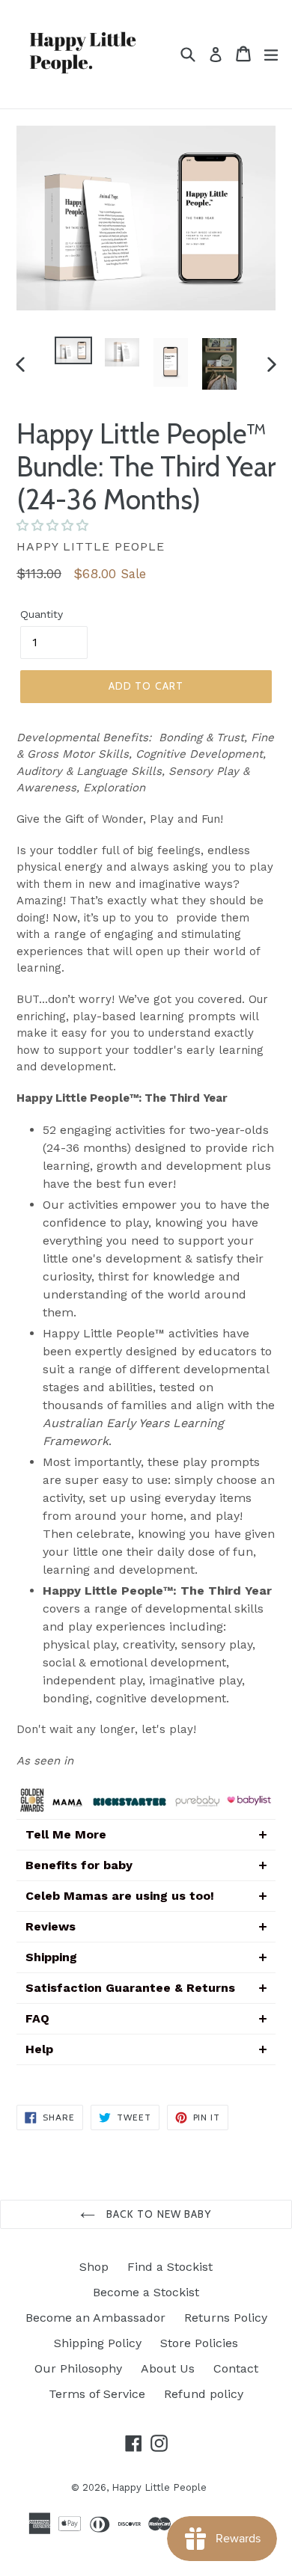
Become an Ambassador (95, 2318)
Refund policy (204, 2394)
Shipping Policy (98, 2343)
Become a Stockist (146, 2292)
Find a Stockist (170, 2267)
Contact (236, 2368)
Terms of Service (97, 2394)
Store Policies (199, 2343)
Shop (94, 2267)
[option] (73, 350)
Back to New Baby (157, 2214)
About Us (168, 2368)
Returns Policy (226, 2318)
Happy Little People (159, 2487)
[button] (54, 525)
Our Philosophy (78, 2368)
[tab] (146, 1834)
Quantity (42, 614)
